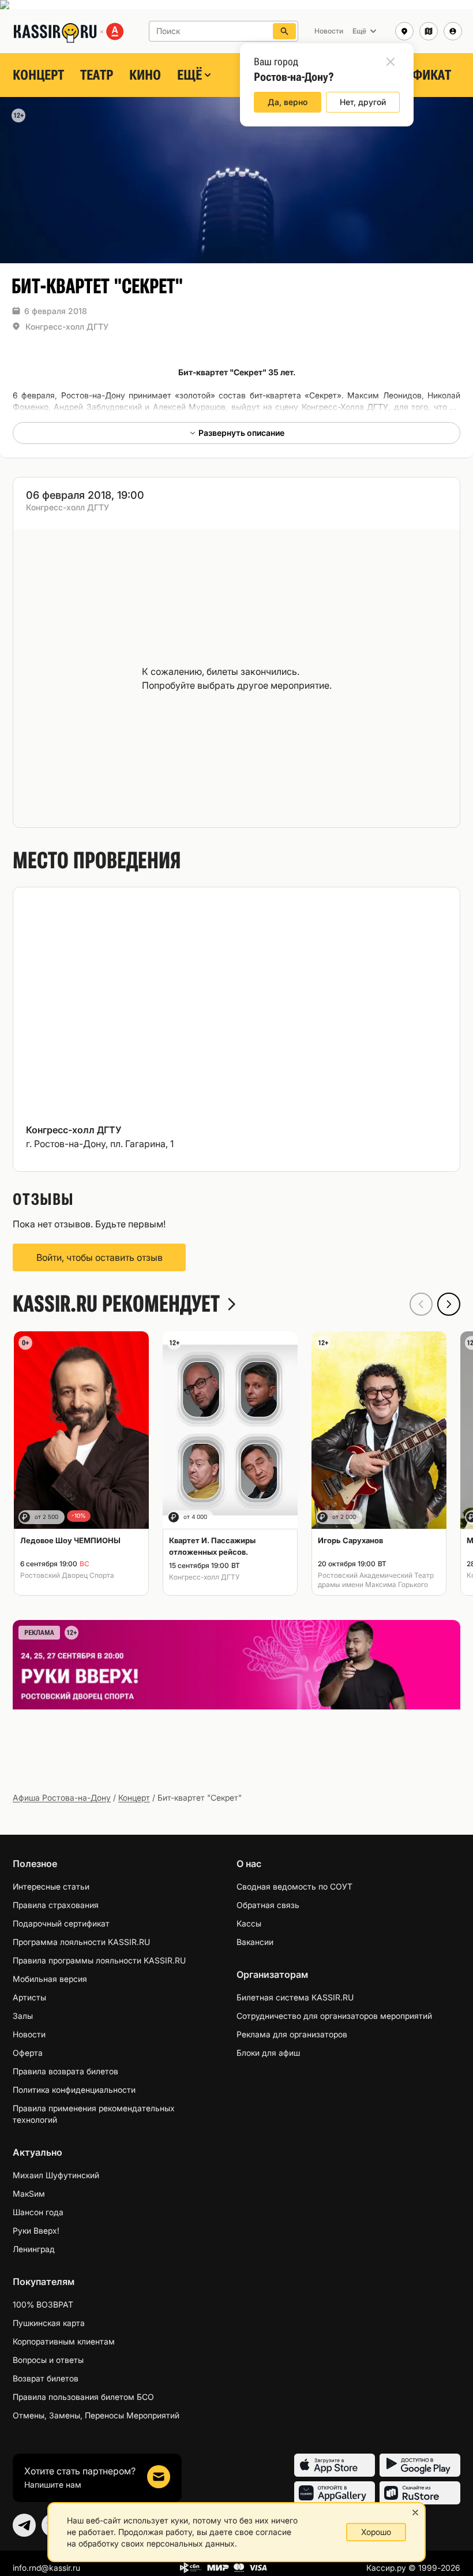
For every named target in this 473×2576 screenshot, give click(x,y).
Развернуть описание (241, 433)
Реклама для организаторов (292, 2034)
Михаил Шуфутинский (56, 2175)
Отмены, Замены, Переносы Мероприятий (96, 2415)
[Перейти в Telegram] (24, 2525)
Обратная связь (268, 1905)
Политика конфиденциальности (74, 2090)
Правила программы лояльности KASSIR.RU (99, 1960)
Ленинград (34, 2249)
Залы (23, 2016)
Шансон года (38, 2212)
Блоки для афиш (268, 2053)
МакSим (29, 2194)
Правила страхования (56, 1905)
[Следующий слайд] (449, 1304)
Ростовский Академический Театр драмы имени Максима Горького (376, 1580)
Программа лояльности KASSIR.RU (81, 1942)
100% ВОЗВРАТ (43, 2304)
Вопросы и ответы (48, 2360)
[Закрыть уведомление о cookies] (415, 2512)
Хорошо (376, 2532)
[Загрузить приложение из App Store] (335, 2465)
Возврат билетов (46, 2378)
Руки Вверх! (36, 2230)
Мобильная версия (50, 1979)
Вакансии (255, 1942)
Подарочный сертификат (61, 1923)
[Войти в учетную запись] (453, 31)
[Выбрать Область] (429, 31)
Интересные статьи (51, 1886)
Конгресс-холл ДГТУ (67, 326)
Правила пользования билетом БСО (83, 2397)
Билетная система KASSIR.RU (295, 1997)
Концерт (38, 75)
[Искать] (284, 31)
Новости (29, 2034)
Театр (97, 75)
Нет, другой (363, 102)
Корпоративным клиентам (64, 2341)
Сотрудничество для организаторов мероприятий (334, 2016)
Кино (145, 75)
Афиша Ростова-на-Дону (62, 1797)
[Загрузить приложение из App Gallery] (335, 2493)
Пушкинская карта (49, 2323)
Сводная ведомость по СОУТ (294, 1886)
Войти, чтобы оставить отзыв (100, 1257)
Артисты (29, 1997)
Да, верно (288, 102)
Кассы (249, 1923)
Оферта (28, 2053)
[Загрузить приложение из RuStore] (420, 2493)
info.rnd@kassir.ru (46, 2568)
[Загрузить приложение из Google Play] (420, 2465)
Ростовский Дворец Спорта (67, 1575)
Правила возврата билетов (65, 2071)
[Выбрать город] (404, 31)
